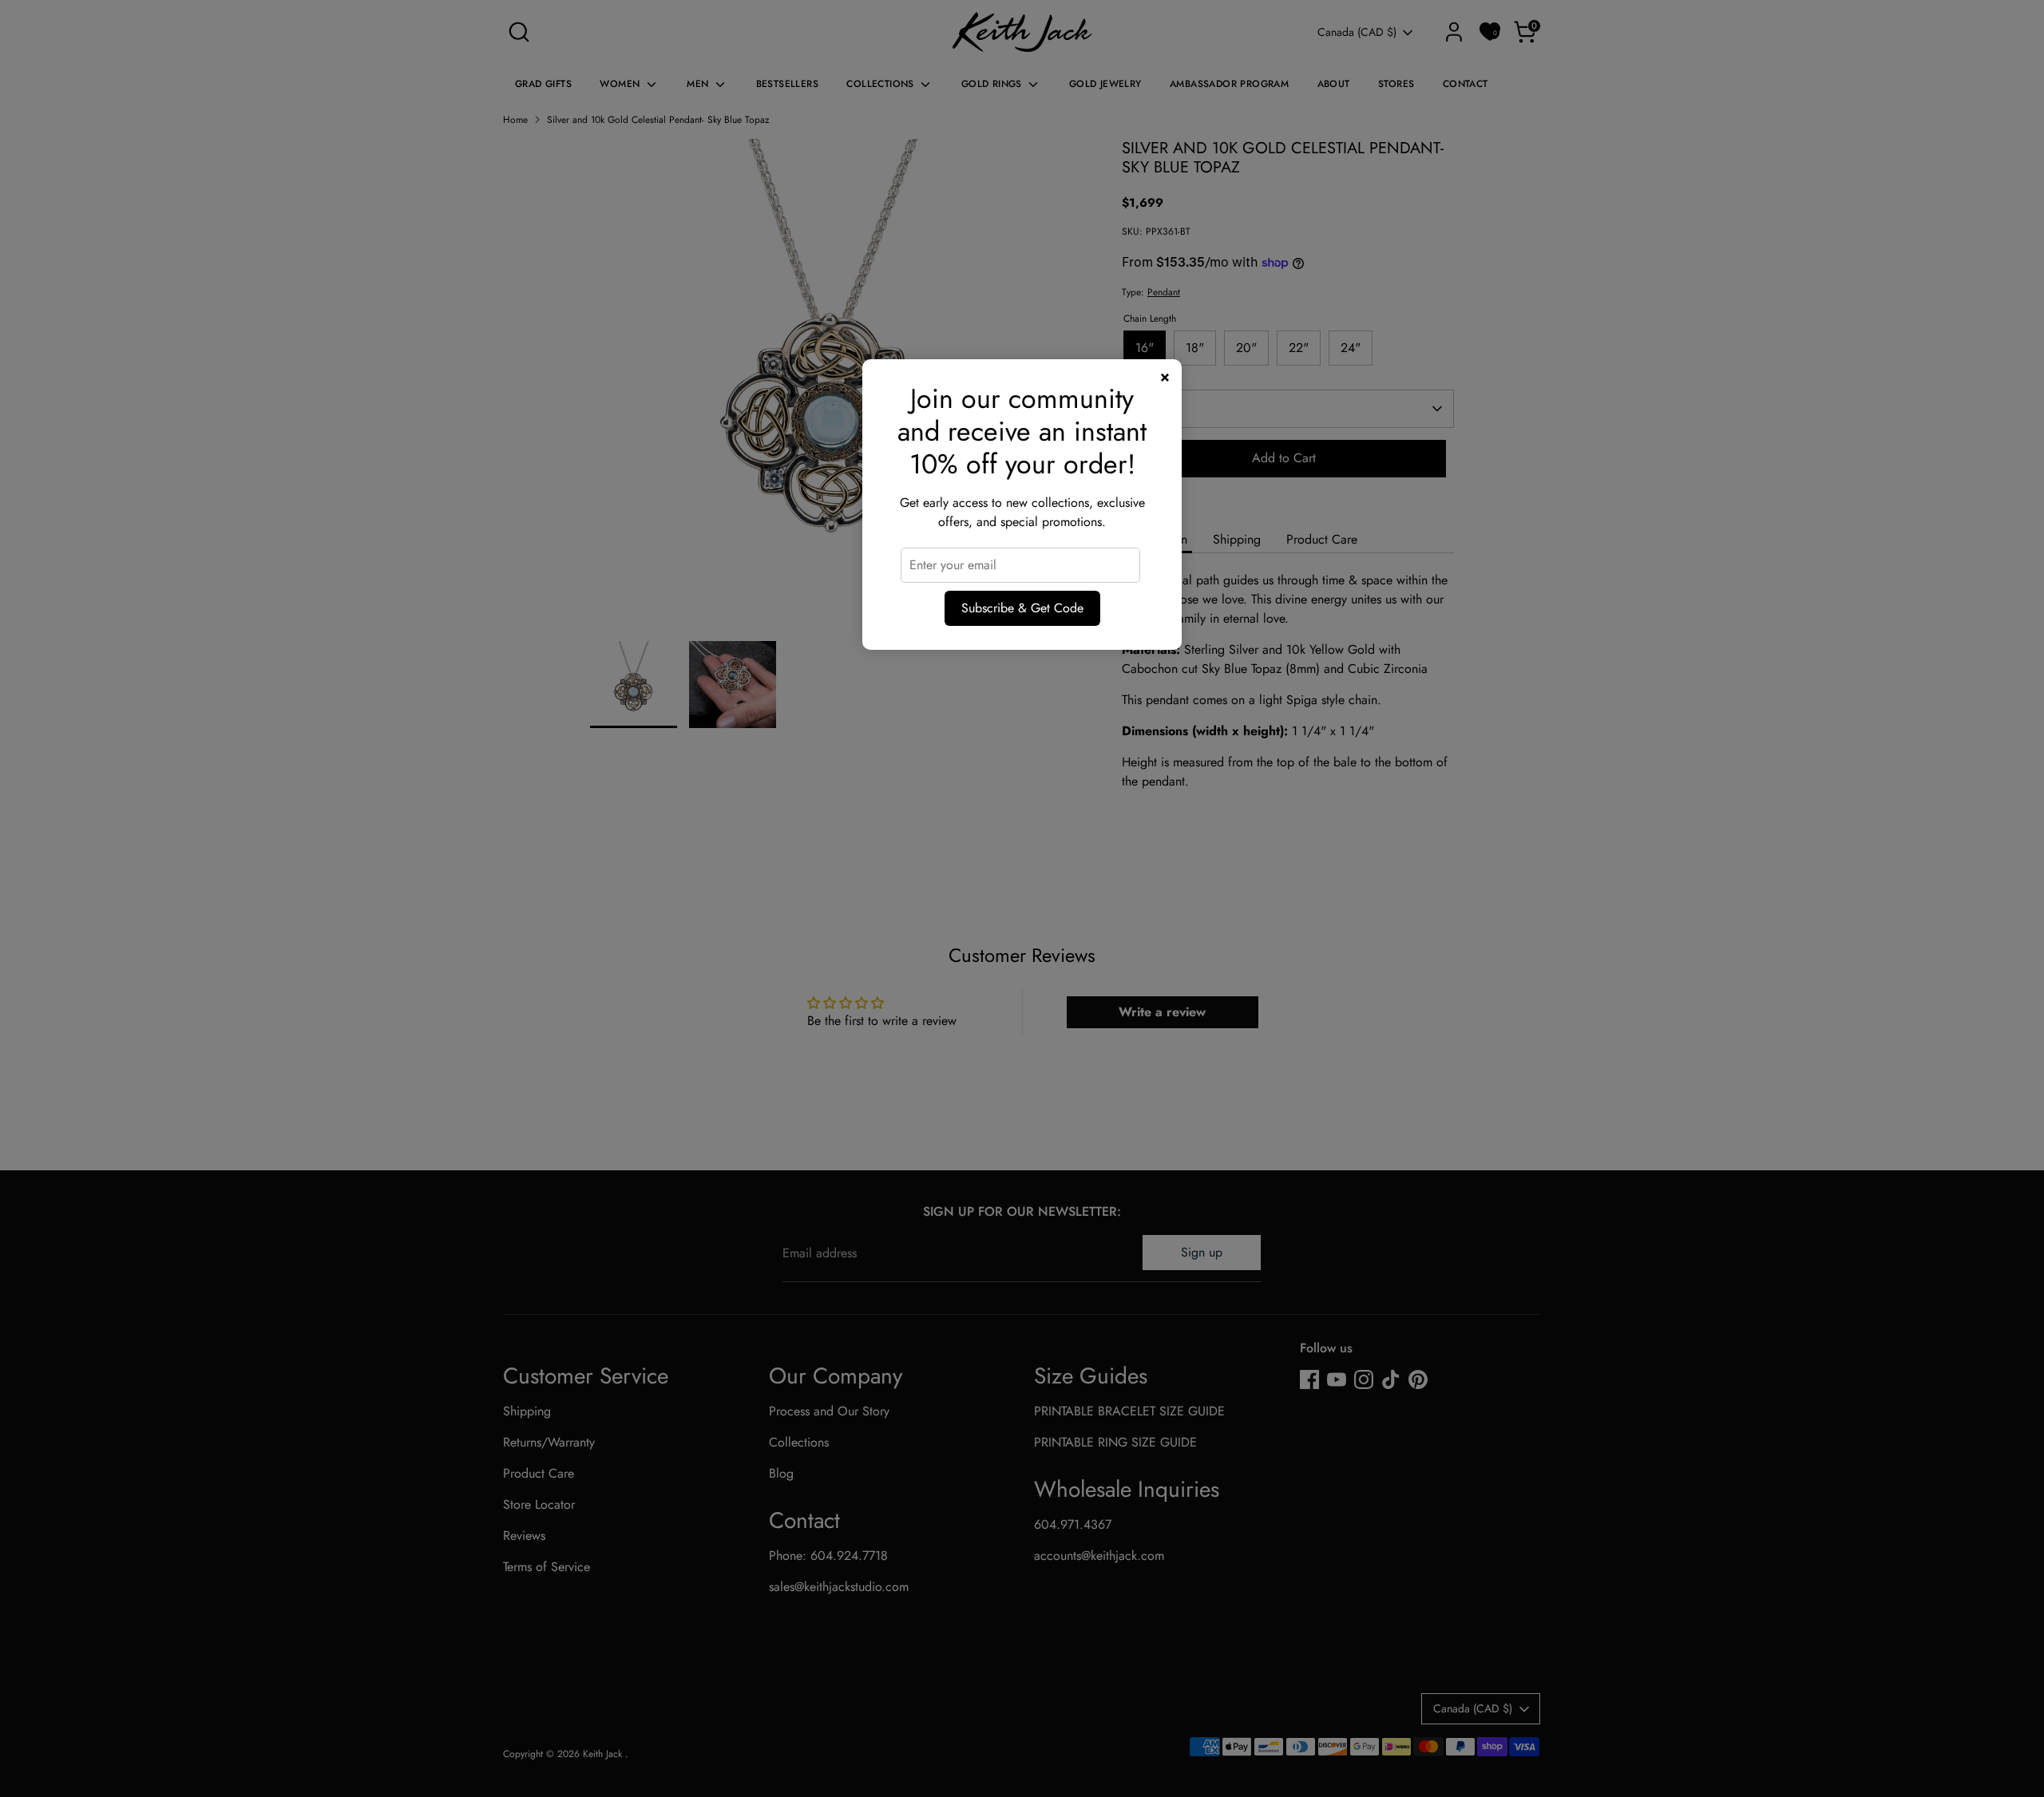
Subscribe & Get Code (1022, 608)
